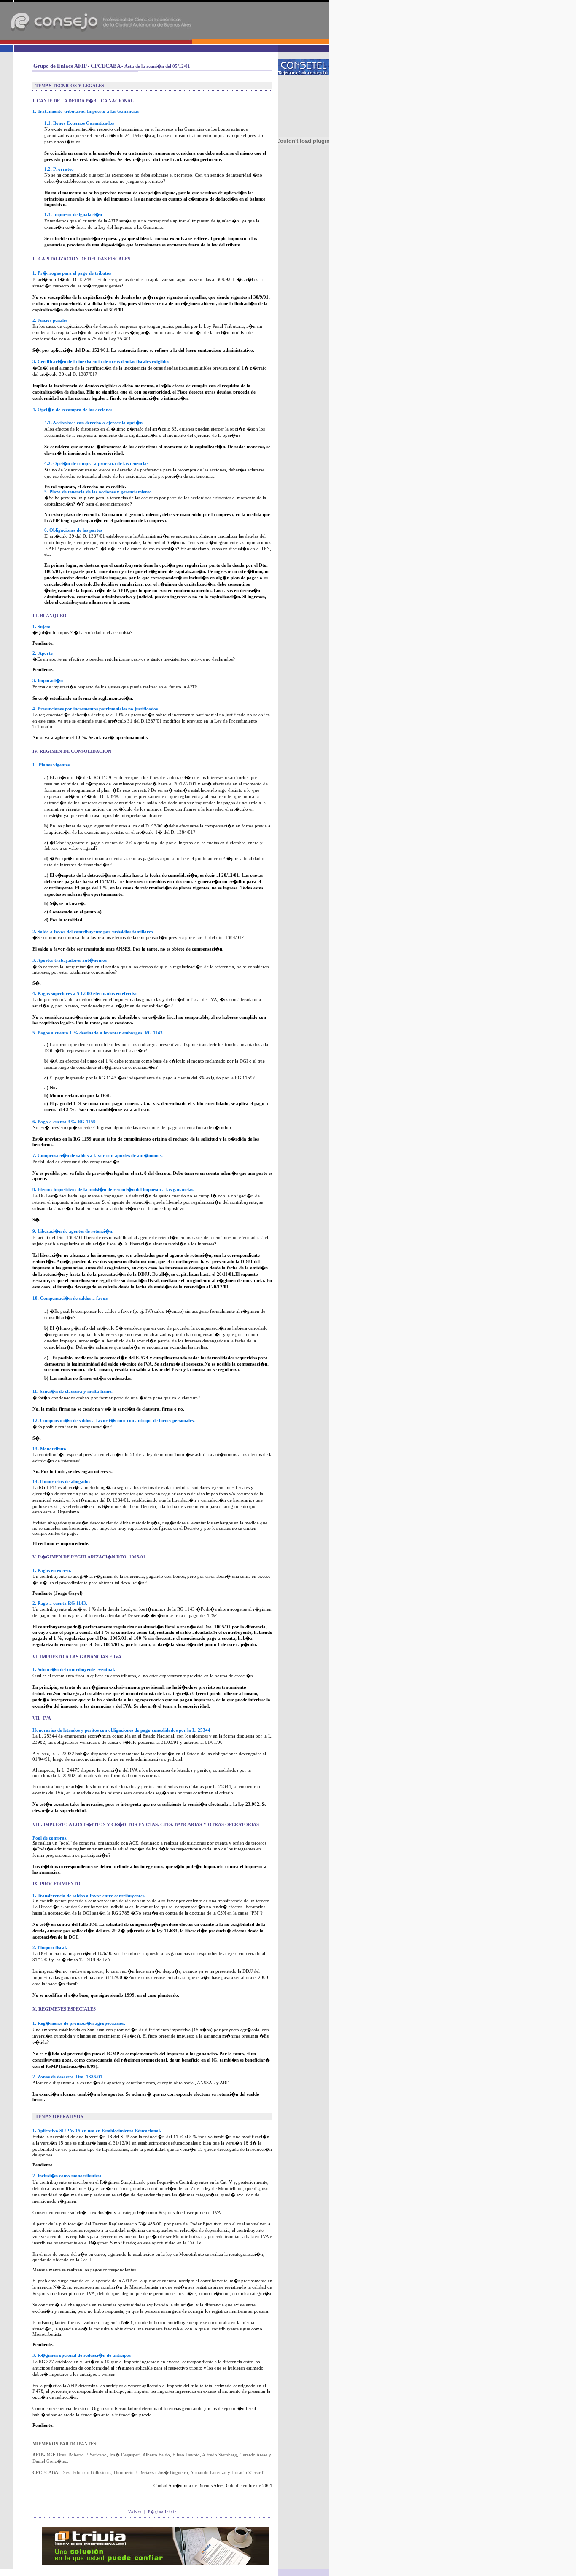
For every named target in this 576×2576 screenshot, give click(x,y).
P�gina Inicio (163, 2512)
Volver (135, 2512)
